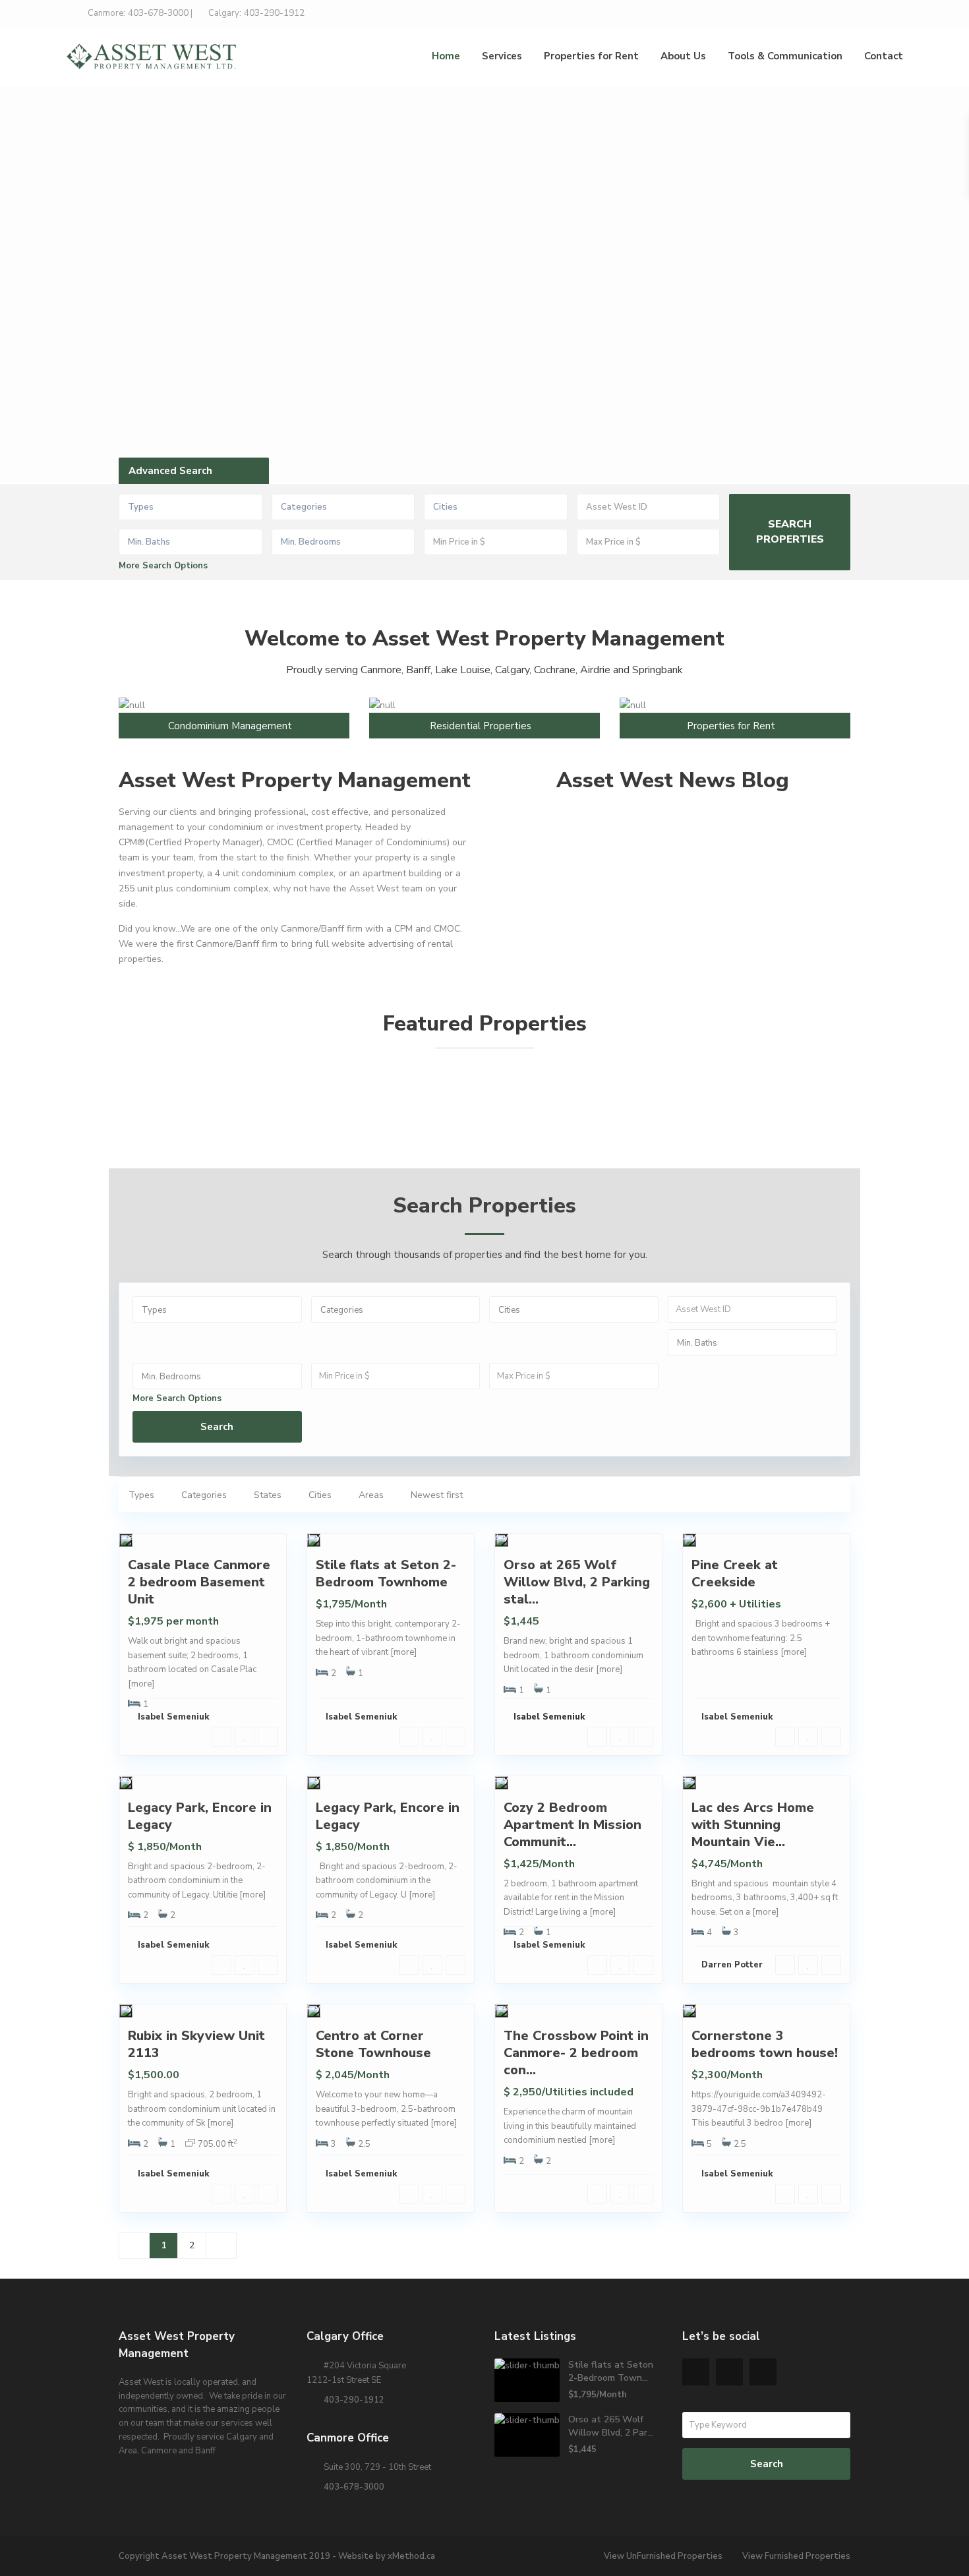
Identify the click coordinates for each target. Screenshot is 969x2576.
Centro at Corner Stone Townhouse (373, 2044)
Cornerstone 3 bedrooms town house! (765, 2044)
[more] (141, 1684)
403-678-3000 (354, 2487)
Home (446, 56)
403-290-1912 (354, 2400)
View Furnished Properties (796, 2556)
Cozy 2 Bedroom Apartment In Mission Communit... (573, 1825)
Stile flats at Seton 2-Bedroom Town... (611, 2371)
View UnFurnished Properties (663, 2556)
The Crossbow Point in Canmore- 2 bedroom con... (576, 2053)
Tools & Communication (785, 56)
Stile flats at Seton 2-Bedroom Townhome (386, 1573)
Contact (884, 56)
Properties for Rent (591, 56)
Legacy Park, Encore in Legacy (200, 1816)
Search (217, 1427)
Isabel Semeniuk (174, 1717)
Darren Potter (732, 1965)
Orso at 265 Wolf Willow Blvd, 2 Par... (611, 2426)
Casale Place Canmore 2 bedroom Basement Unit (199, 1582)
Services (502, 56)
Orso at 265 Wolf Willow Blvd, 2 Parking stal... (577, 1582)
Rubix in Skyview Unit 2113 (196, 2044)
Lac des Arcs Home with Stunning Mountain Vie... (753, 1825)
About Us (683, 56)
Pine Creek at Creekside (735, 1573)
